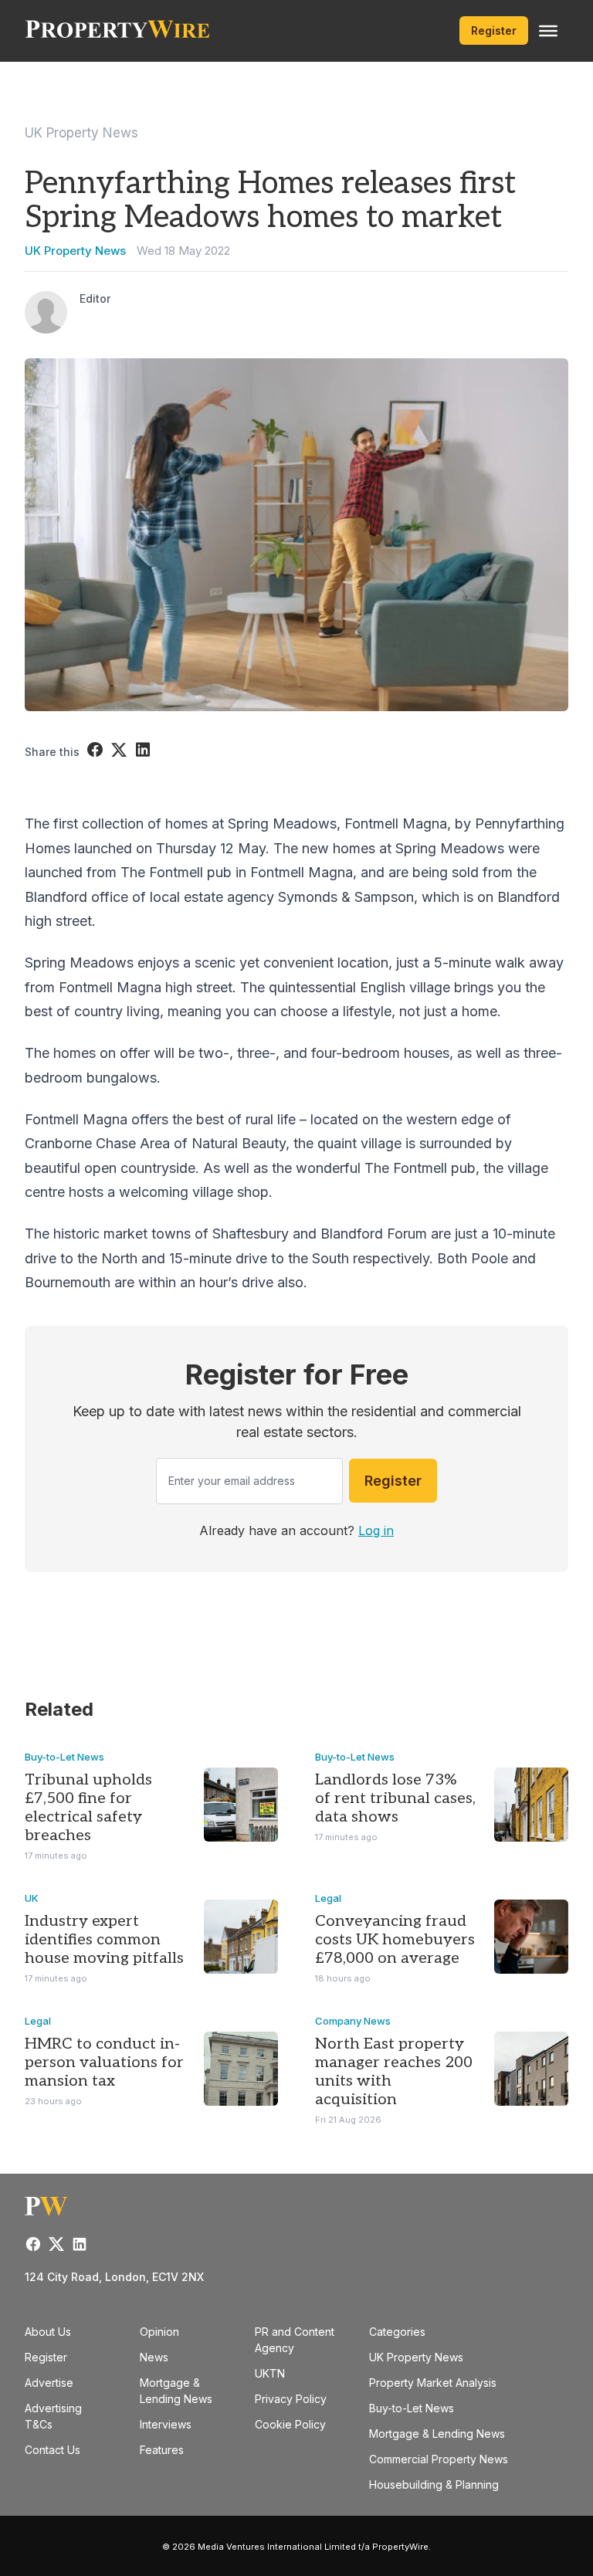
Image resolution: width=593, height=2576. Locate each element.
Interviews (166, 2424)
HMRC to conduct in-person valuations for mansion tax (104, 2062)
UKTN (270, 2373)
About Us (48, 2332)
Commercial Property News (439, 2459)
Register (494, 31)
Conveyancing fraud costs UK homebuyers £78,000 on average (395, 1940)
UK (32, 1898)
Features (162, 2450)
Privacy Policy (291, 2399)
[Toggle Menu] (548, 31)
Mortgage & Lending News (437, 2434)
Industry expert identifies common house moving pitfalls (104, 1940)
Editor (95, 298)
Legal (328, 1898)
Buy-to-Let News (64, 1757)
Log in (376, 1530)
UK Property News (81, 133)
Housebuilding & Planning (434, 2484)
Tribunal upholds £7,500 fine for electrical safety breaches (88, 1808)
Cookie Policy (290, 2424)
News (154, 2357)
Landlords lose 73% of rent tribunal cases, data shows (395, 1798)
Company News (353, 2021)
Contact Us (53, 2450)
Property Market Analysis (433, 2383)
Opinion (159, 2332)
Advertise (49, 2383)
